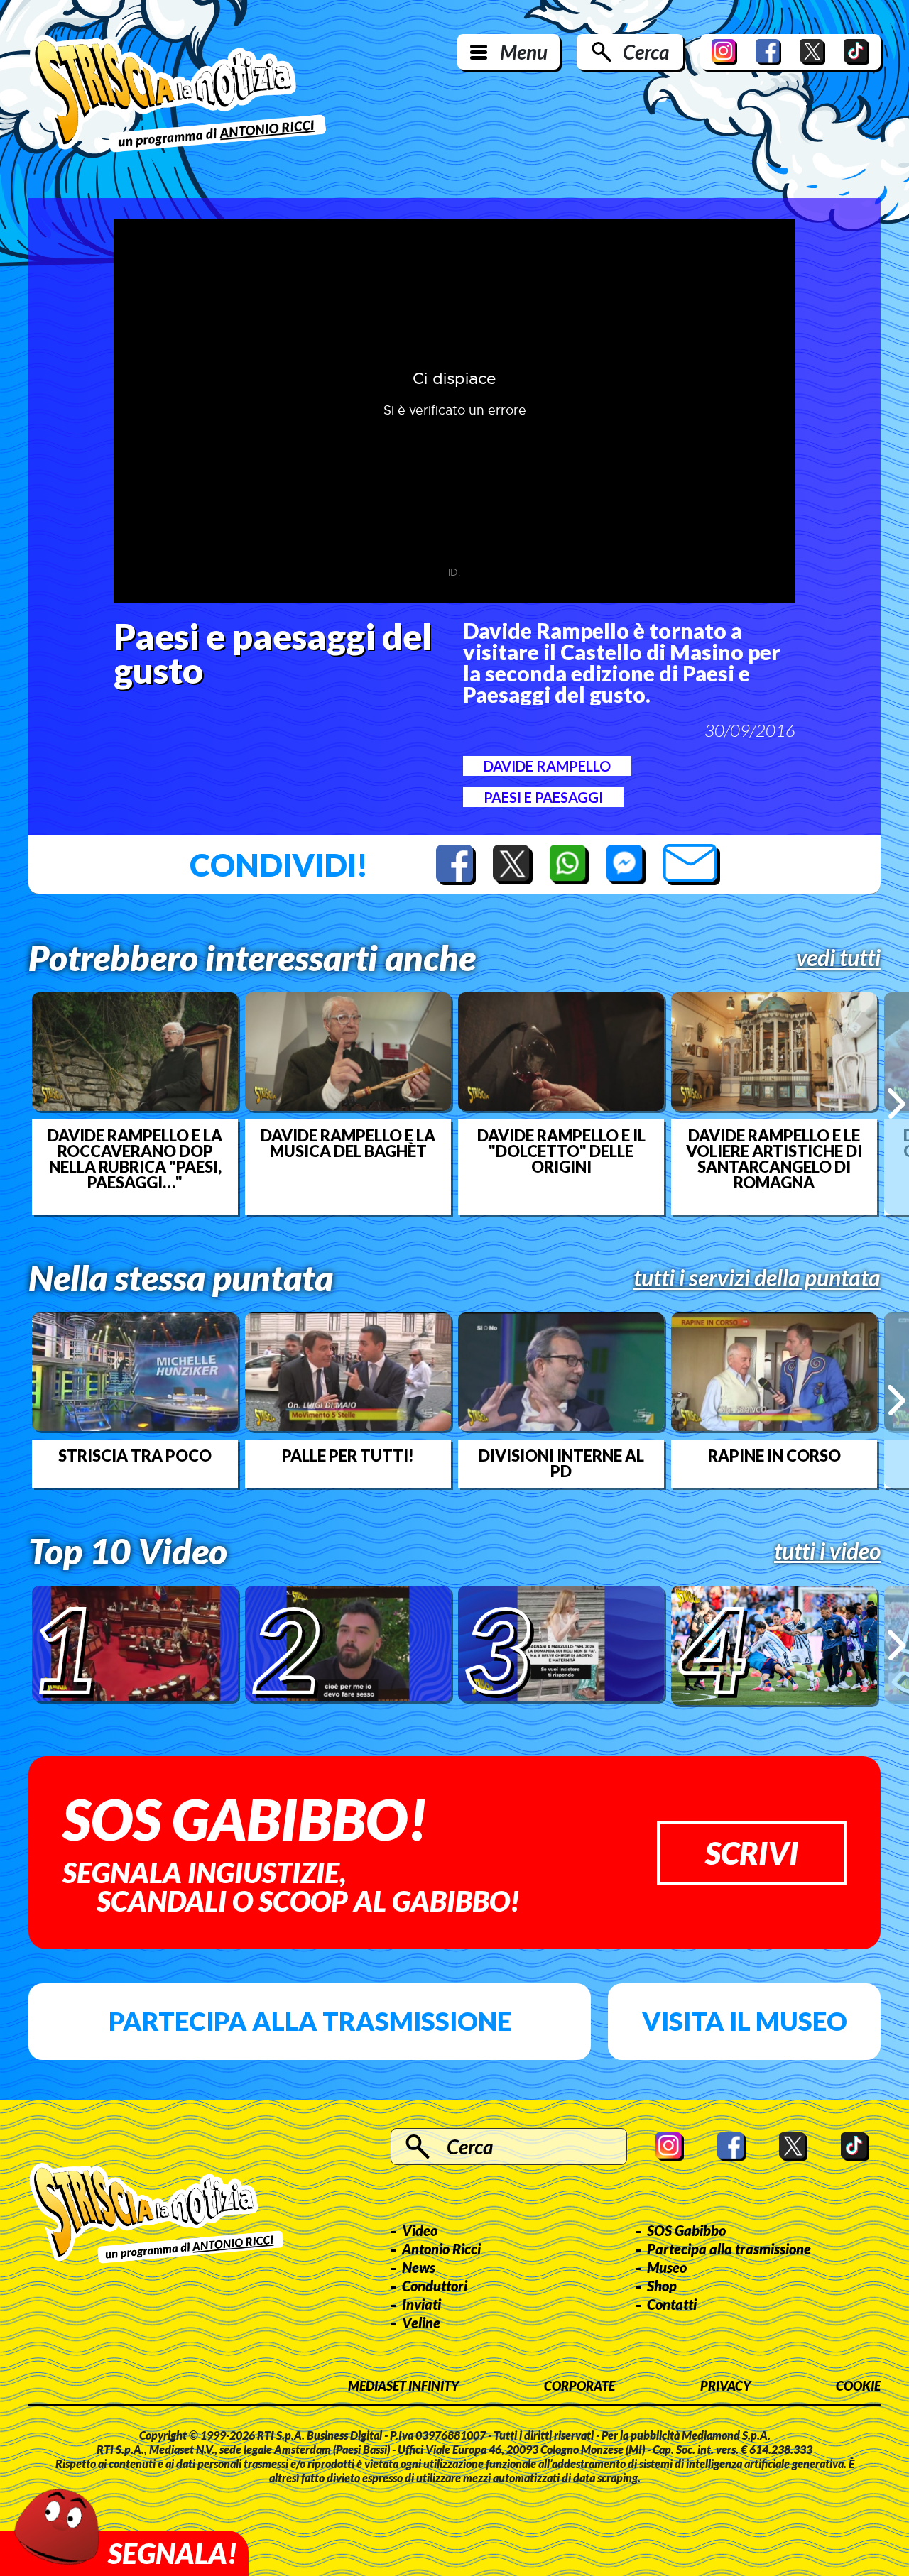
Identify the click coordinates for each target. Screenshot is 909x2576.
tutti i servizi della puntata (757, 1278)
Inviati (421, 2304)
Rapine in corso (774, 1456)
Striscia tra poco (135, 1456)
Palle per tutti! (348, 1456)
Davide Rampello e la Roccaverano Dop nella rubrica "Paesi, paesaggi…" (135, 1159)
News (419, 2267)
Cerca (646, 52)
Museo (667, 2267)
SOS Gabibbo (686, 2230)
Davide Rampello (547, 766)
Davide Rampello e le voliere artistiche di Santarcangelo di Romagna (774, 1159)
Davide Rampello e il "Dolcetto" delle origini (561, 1151)
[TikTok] (856, 52)
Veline (421, 2323)
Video (420, 2230)
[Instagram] (724, 52)
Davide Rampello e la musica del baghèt (348, 1144)
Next (897, 1103)
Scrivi (752, 1853)
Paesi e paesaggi (543, 797)
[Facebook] (768, 52)
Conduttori (435, 2286)
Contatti (672, 2304)
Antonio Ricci (441, 2249)
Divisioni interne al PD (561, 1464)
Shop (662, 2286)
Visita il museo (745, 2021)
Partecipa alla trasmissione (310, 2021)
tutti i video (827, 1551)
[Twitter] (812, 52)
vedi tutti (838, 958)
